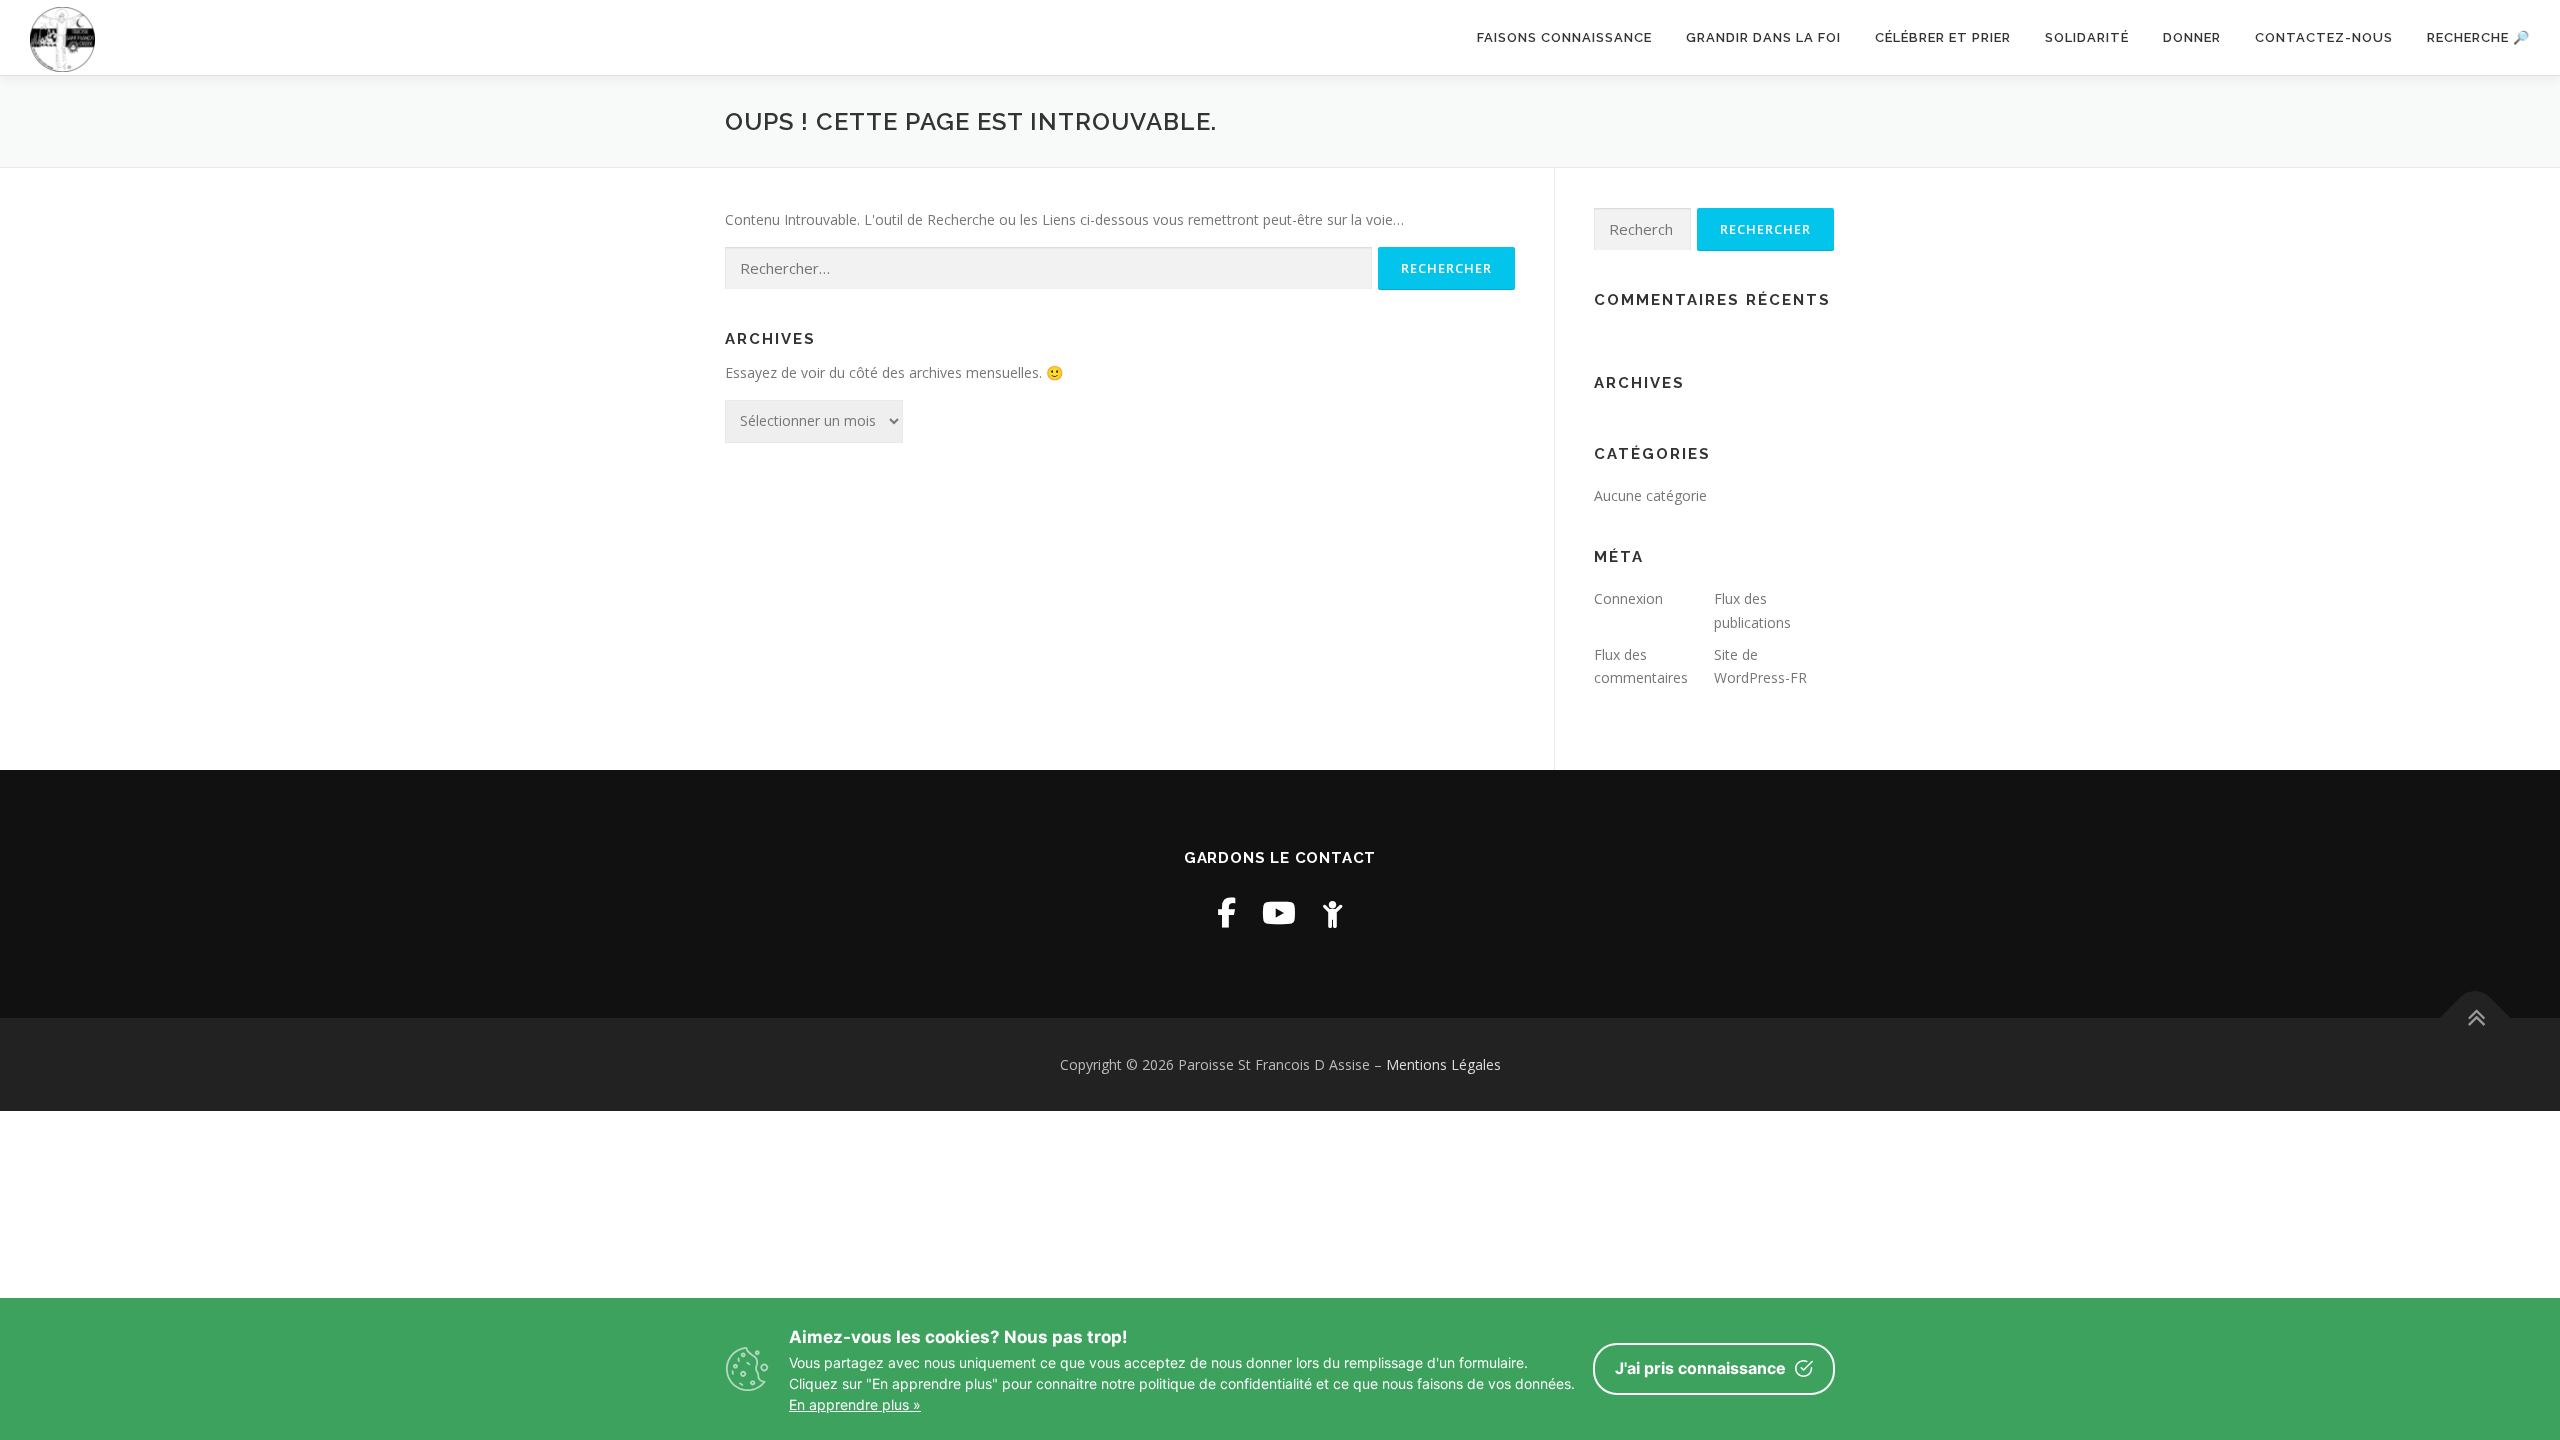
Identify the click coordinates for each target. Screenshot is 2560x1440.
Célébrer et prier (1943, 37)
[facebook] (1226, 912)
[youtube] (1279, 912)
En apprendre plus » (855, 1404)
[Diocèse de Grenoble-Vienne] (1332, 912)
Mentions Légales (1443, 1064)
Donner (2192, 37)
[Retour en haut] (2475, 1017)
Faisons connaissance (1564, 37)
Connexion (1628, 598)
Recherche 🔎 (2478, 37)
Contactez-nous (2324, 37)
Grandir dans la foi (1763, 37)
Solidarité (2087, 37)
